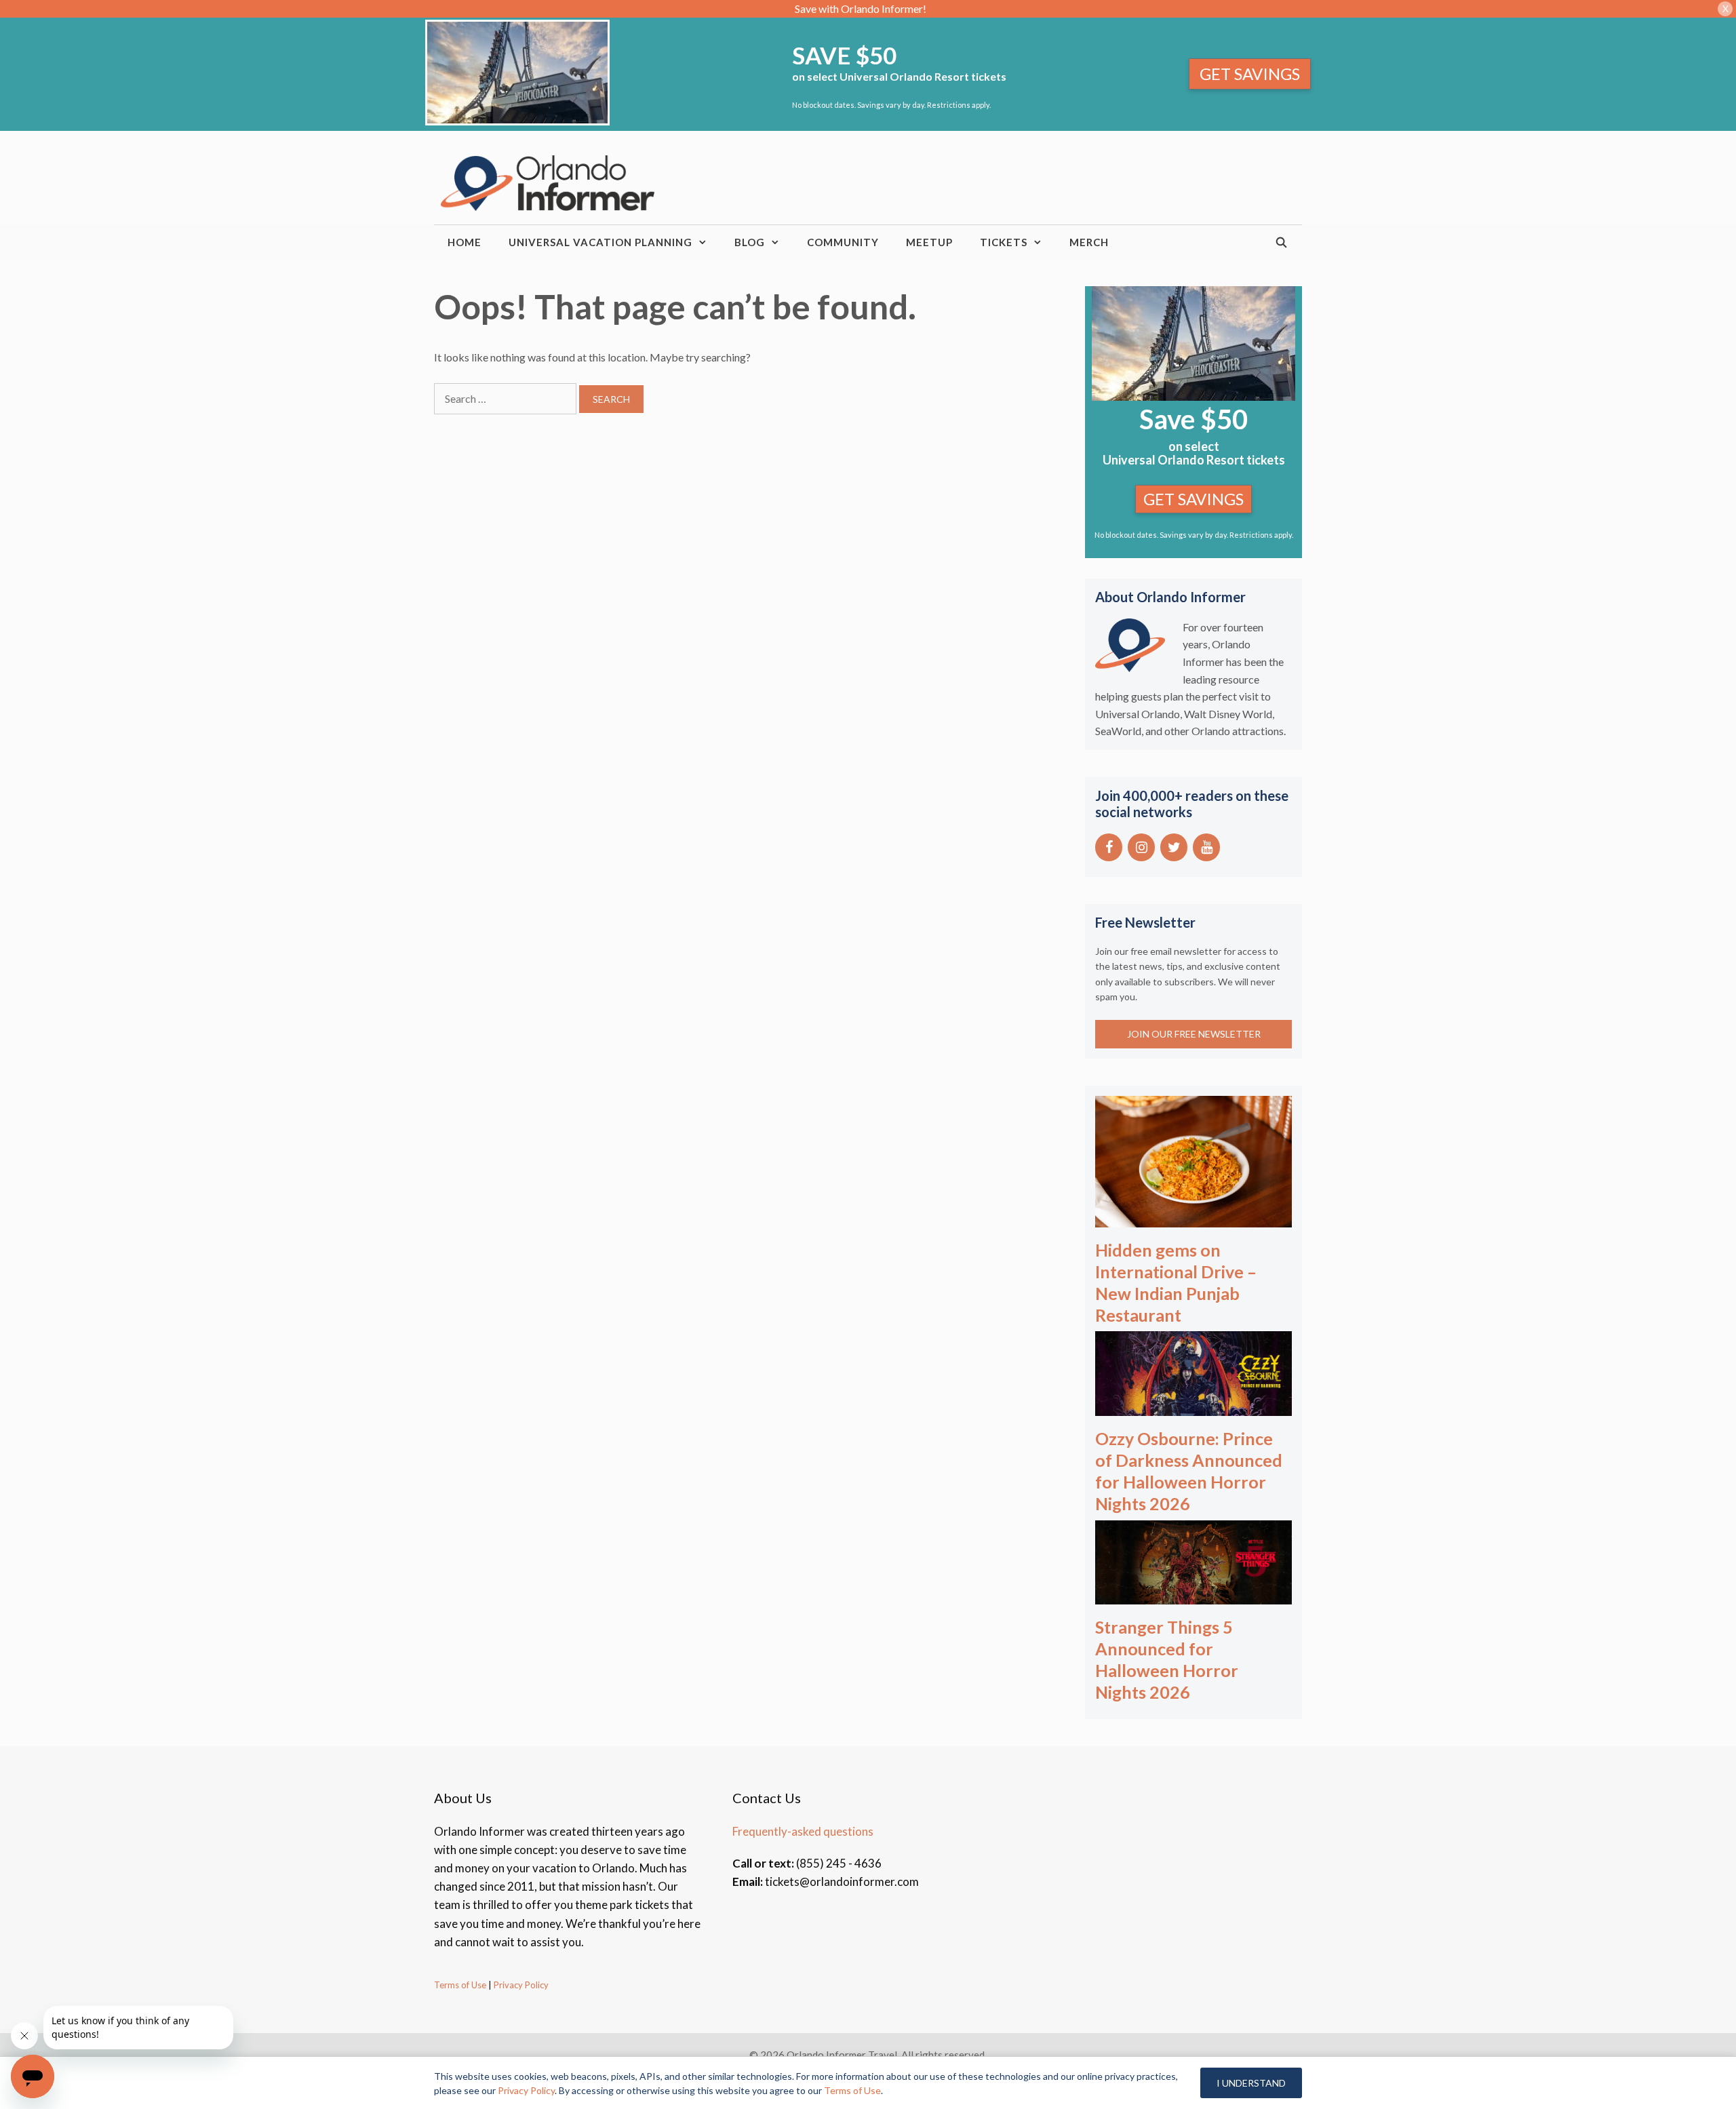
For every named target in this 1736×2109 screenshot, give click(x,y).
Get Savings (1250, 74)
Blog (750, 242)
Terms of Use (460, 1985)
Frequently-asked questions (803, 1831)
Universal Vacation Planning (600, 242)
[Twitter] (1174, 847)
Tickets (1004, 242)
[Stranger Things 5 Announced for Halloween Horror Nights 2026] (1193, 1595)
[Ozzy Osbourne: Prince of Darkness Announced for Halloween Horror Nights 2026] (1193, 1407)
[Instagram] (1141, 847)
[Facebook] (1109, 847)
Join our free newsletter (1194, 1034)
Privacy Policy (520, 1985)
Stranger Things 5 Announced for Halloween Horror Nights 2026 (1167, 1659)
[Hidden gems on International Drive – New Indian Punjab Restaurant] (1193, 1218)
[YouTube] (1206, 847)
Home (465, 242)
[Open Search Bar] (1282, 242)
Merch (1089, 242)
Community (843, 242)
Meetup (929, 242)
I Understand (1251, 2083)
